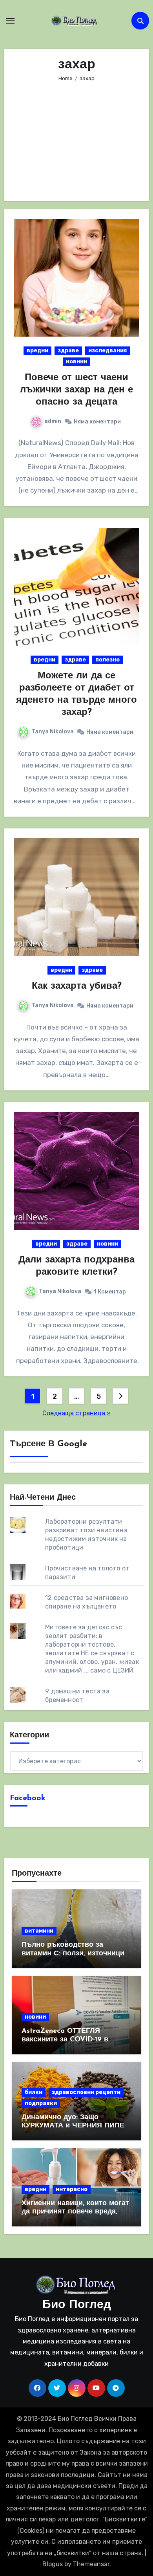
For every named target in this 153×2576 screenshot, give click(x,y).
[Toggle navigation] (10, 21)
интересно (72, 2189)
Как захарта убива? (77, 986)
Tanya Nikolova (53, 732)
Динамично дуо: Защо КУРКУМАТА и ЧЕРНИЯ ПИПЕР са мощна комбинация (75, 2126)
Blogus (53, 2564)
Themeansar (91, 2564)
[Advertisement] (78, 136)
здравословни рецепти (86, 2092)
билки (34, 2092)
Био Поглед (77, 2305)
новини (76, 362)
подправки (41, 2103)
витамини (39, 1931)
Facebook (28, 1798)
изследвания (107, 351)
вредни (37, 351)
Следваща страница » (76, 1413)
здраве (68, 351)
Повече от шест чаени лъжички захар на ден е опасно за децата (76, 390)
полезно (107, 660)
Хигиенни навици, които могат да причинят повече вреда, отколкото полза (75, 2212)
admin (53, 421)
